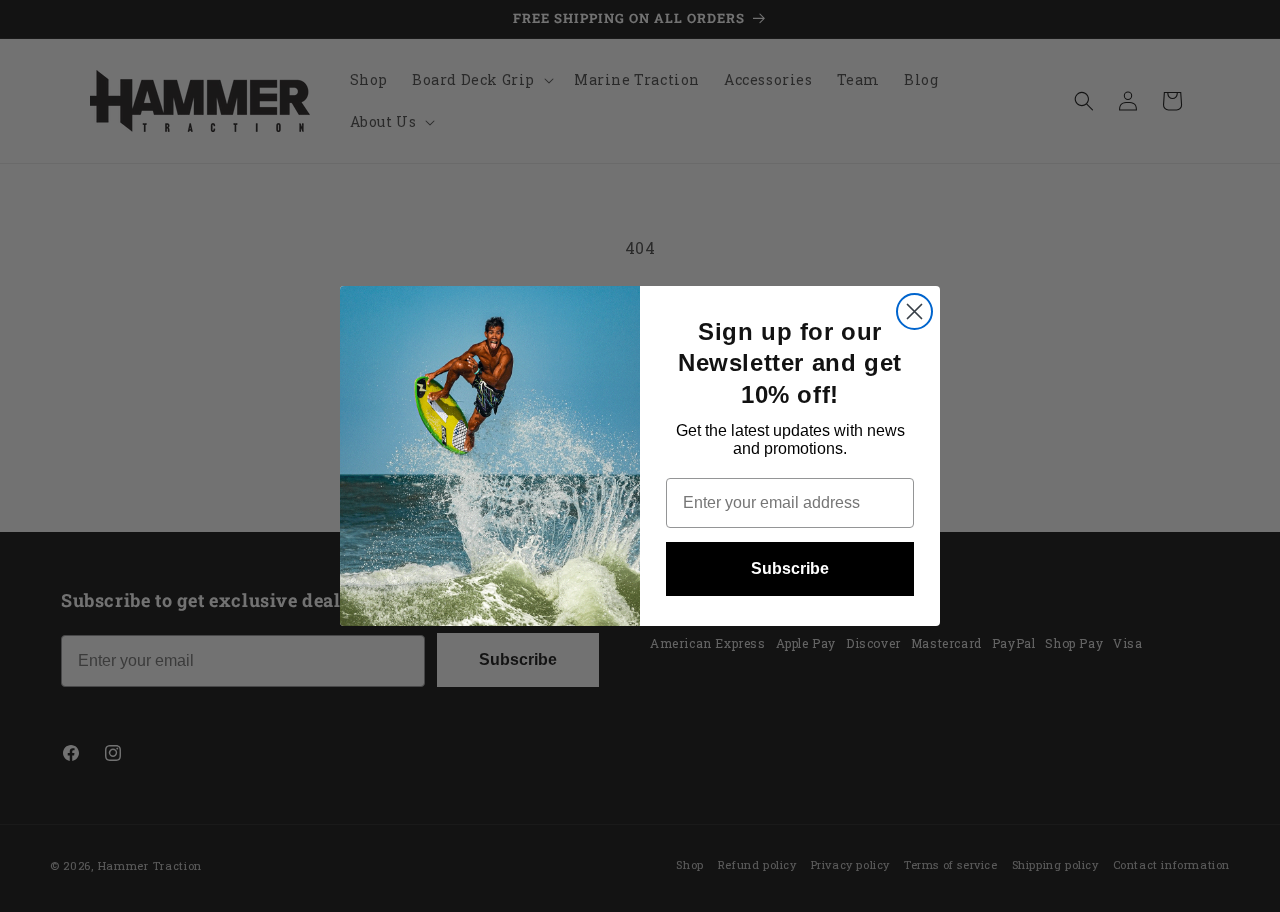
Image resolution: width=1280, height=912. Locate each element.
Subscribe (790, 568)
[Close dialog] (914, 311)
